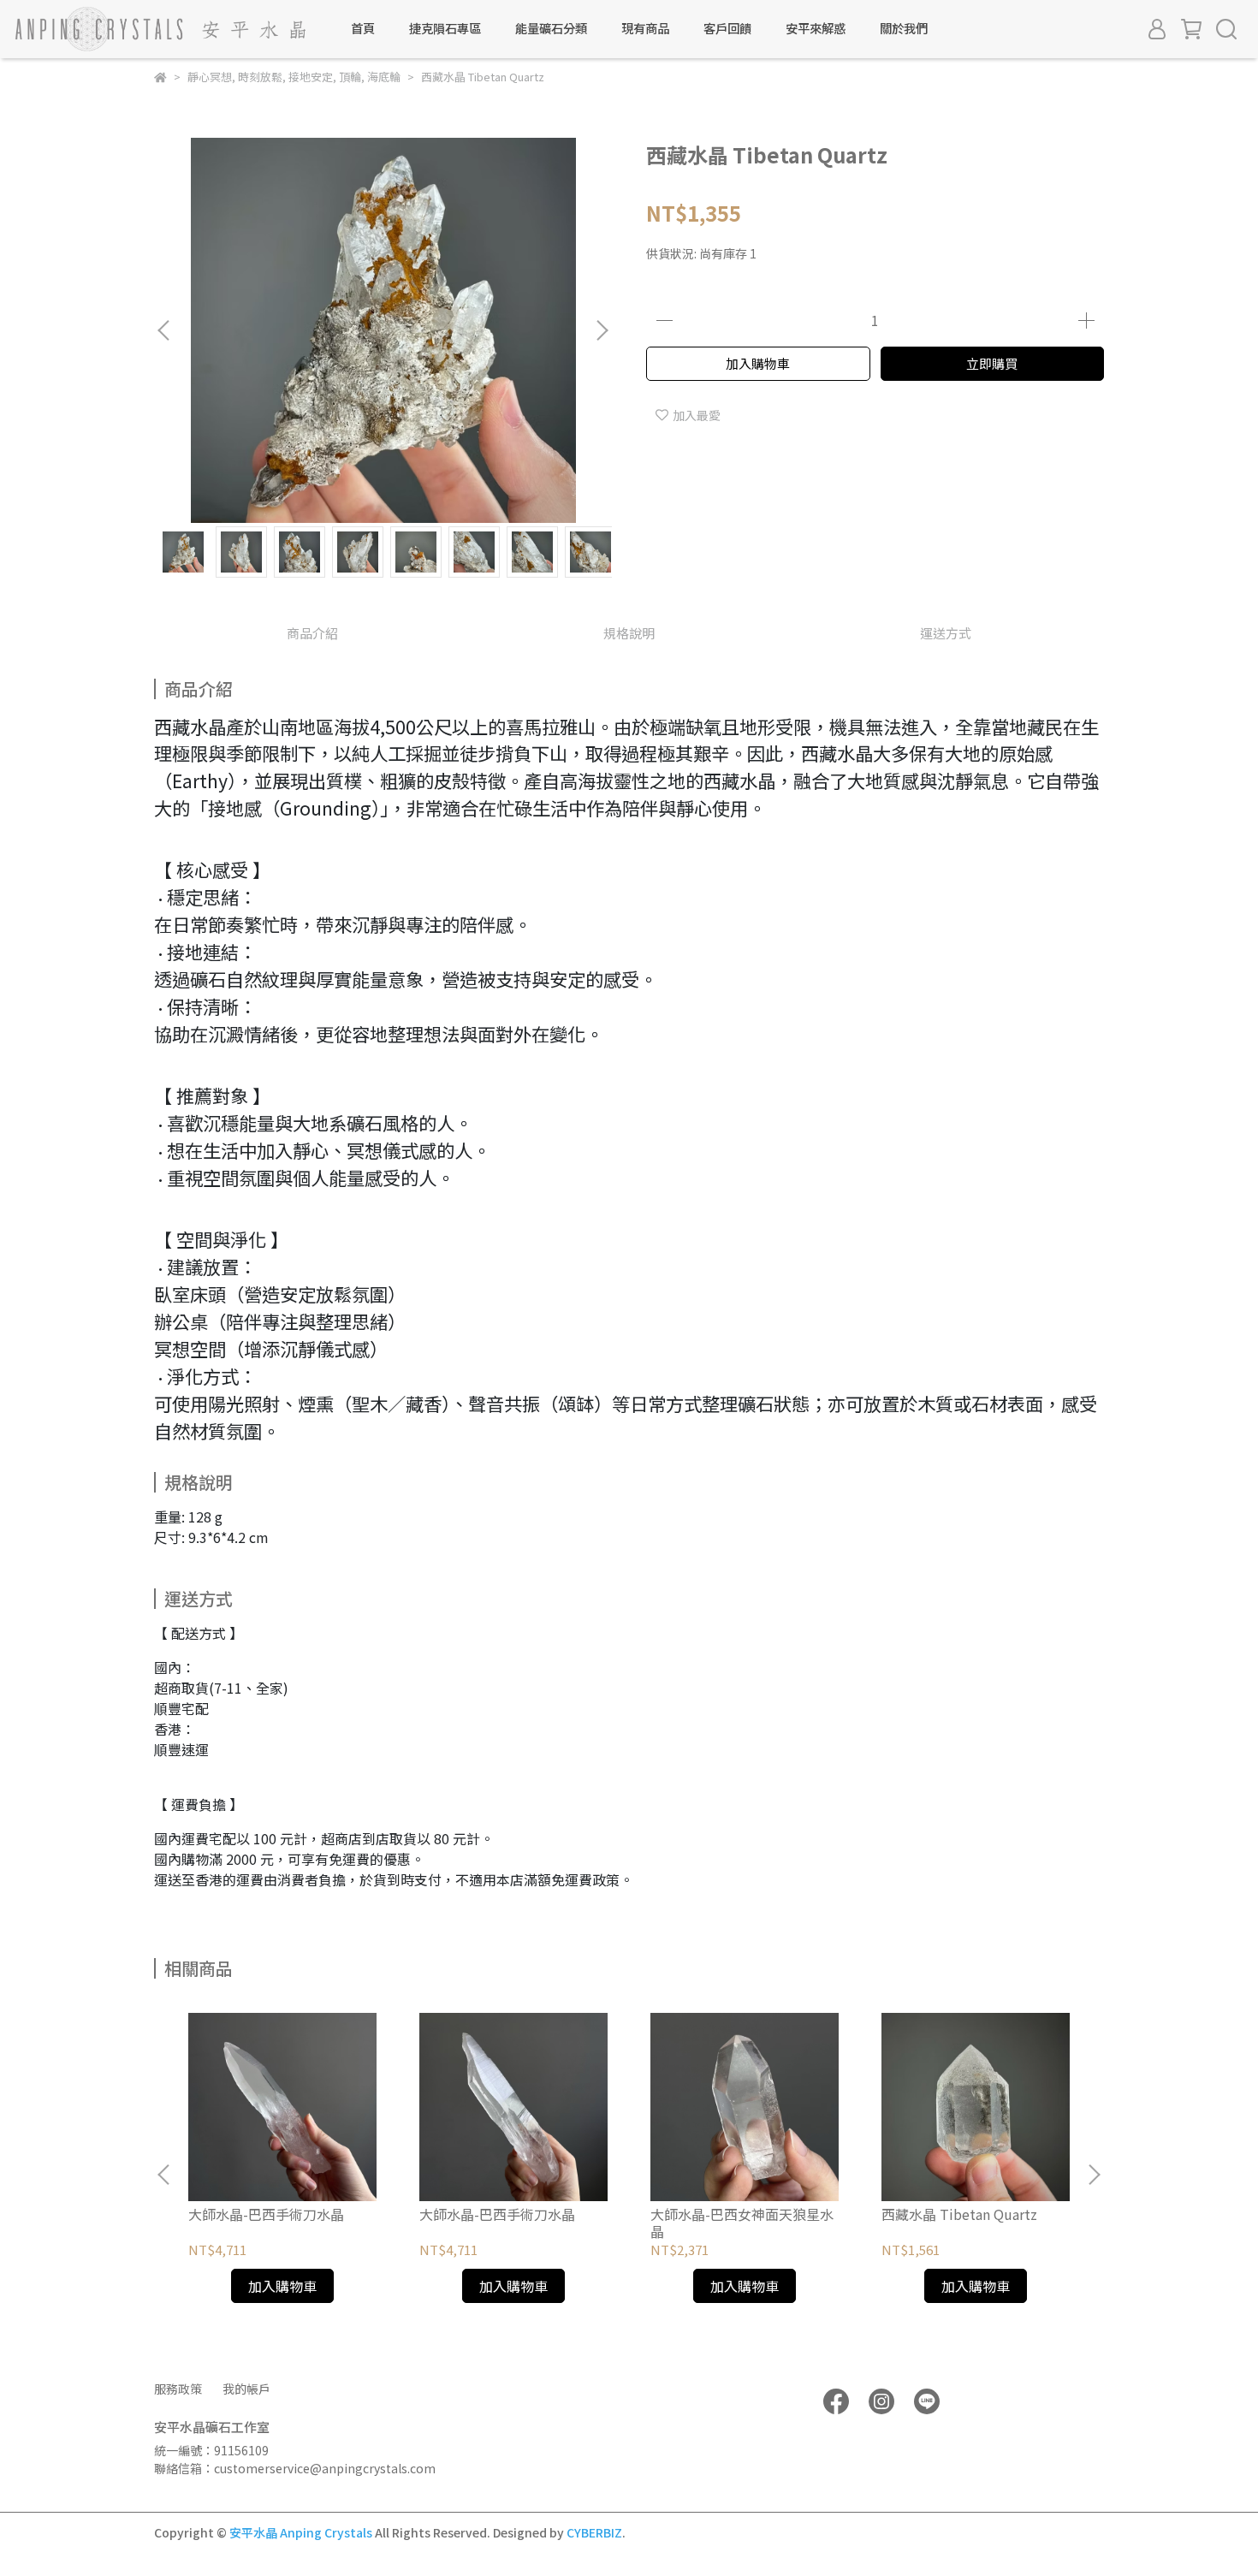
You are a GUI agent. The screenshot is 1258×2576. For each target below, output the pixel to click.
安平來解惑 (816, 28)
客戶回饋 (727, 28)
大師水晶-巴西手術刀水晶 (266, 2214)
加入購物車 (758, 363)
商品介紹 (312, 633)
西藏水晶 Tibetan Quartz (959, 2214)
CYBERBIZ (594, 2532)
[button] (602, 330)
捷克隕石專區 (445, 28)
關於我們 (904, 28)
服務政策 (178, 2389)
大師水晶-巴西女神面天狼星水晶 (742, 2223)
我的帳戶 (246, 2389)
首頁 (363, 28)
